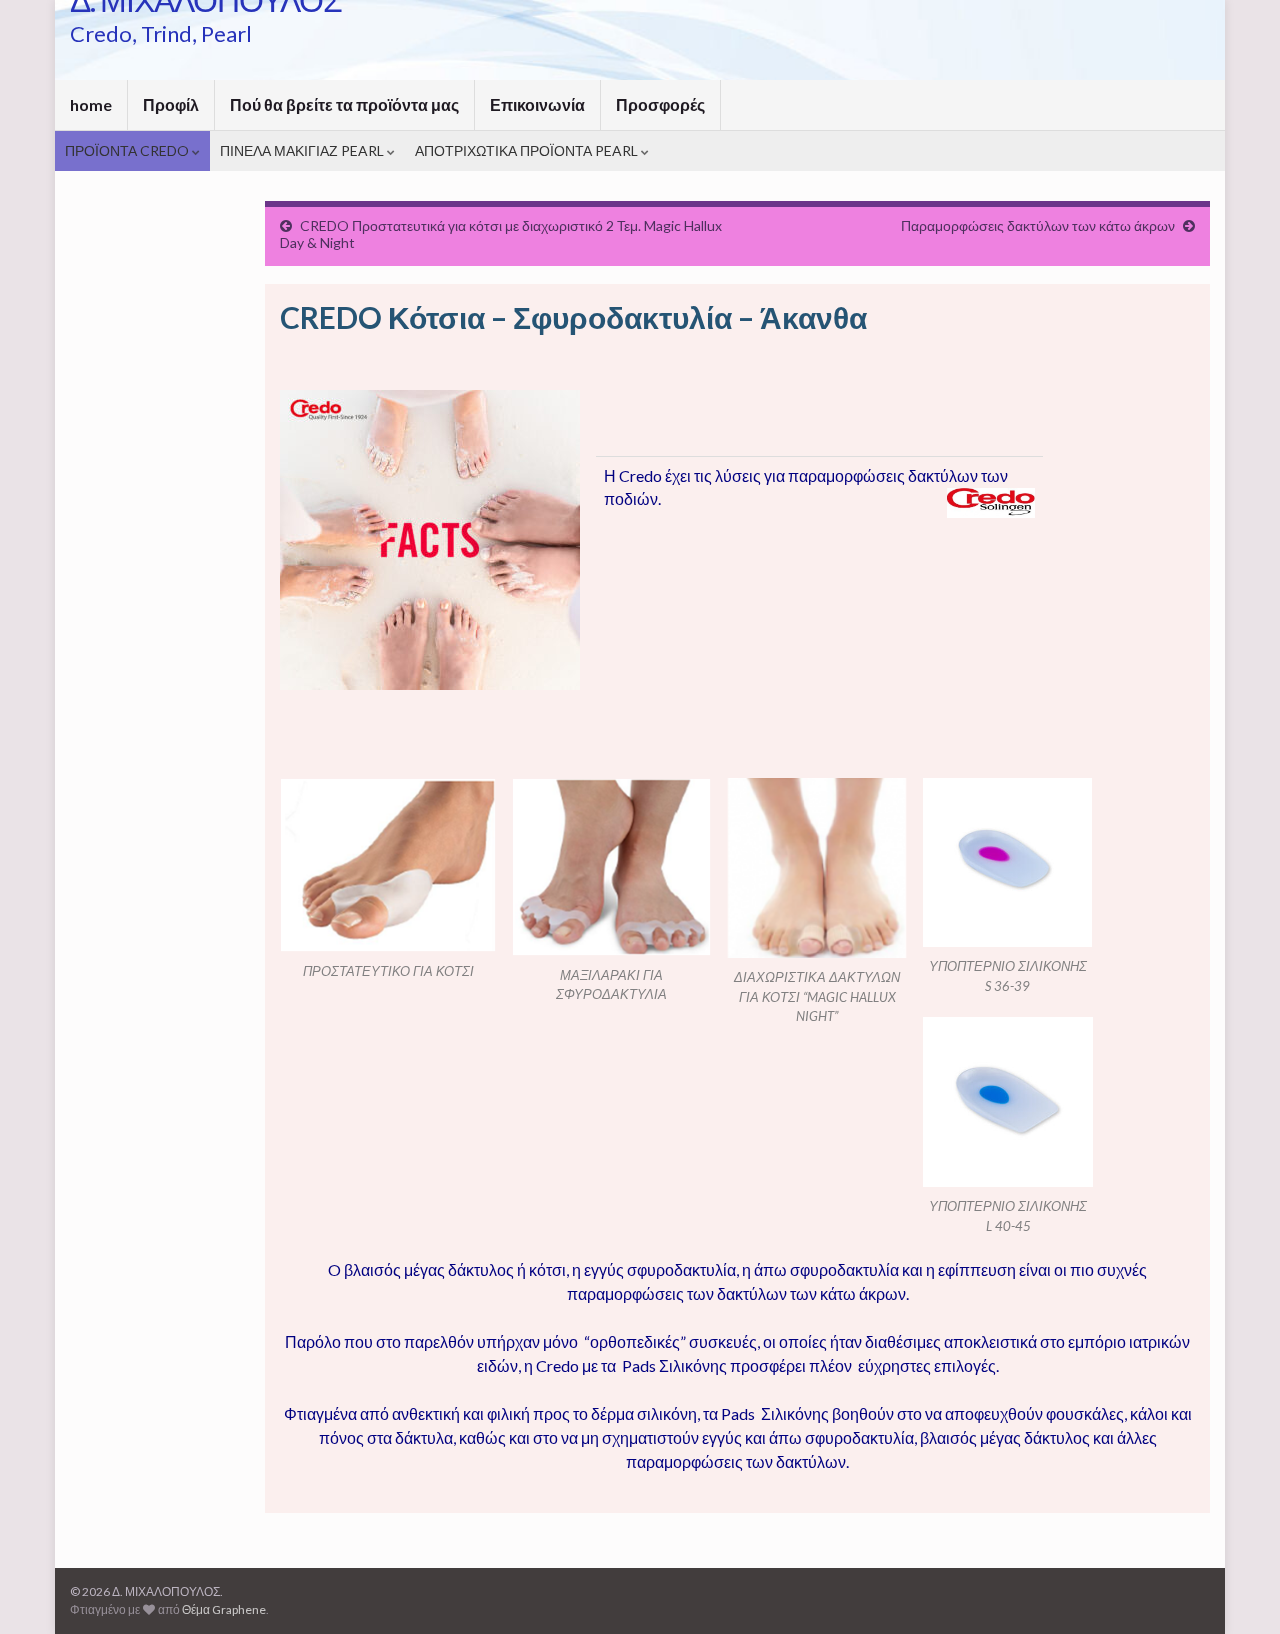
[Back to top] (1235, 1589)
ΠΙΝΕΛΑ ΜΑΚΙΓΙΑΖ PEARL (303, 150)
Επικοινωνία (537, 104)
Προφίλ (171, 104)
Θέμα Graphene (224, 1609)
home (91, 104)
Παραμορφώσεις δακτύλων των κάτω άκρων (1038, 225)
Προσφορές (660, 104)
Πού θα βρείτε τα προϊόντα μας (344, 104)
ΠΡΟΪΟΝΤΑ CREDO (128, 150)
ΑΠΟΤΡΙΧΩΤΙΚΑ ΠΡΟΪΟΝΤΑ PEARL (528, 150)
